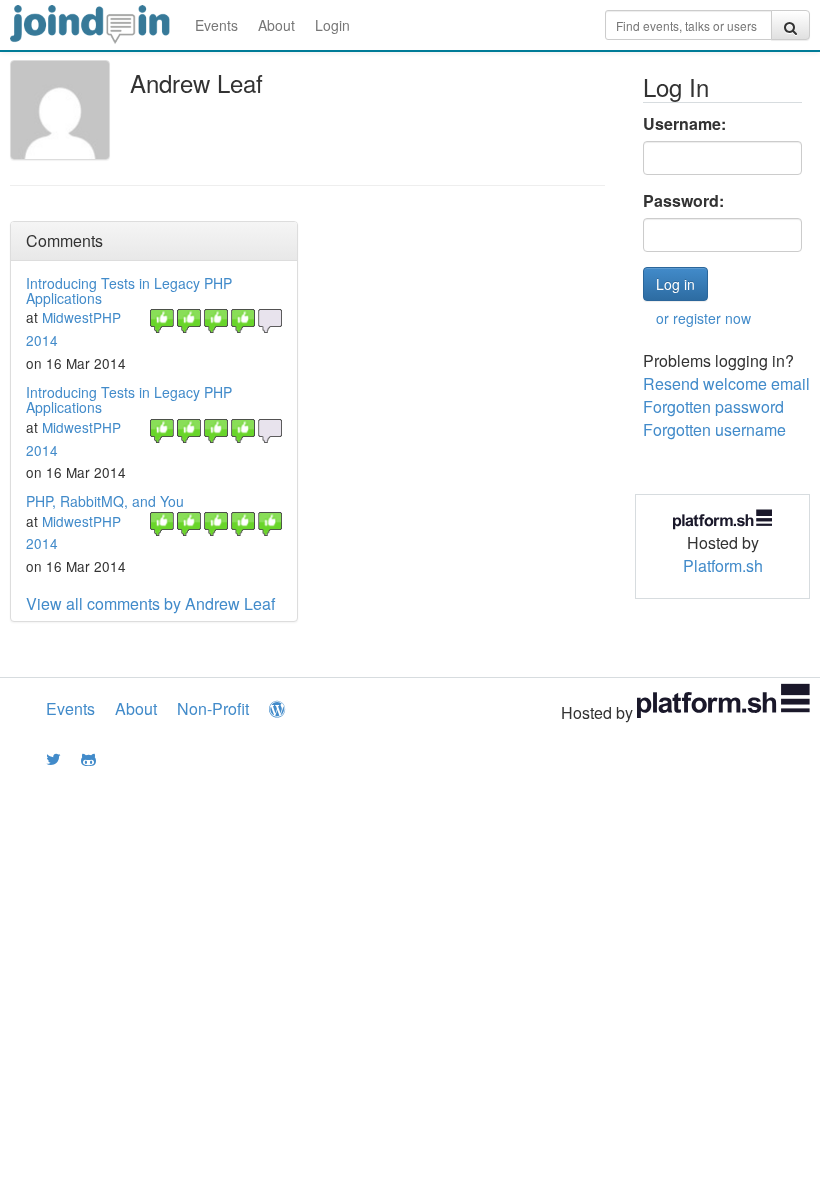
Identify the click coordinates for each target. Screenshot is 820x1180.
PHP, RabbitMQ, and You (105, 501)
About (276, 25)
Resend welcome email (726, 383)
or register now (703, 318)
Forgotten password (713, 406)
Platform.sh (723, 565)
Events (216, 25)
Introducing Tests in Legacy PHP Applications (129, 290)
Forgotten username (714, 429)
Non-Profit (213, 708)
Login (332, 25)
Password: (683, 201)
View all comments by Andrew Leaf (150, 603)
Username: (684, 124)
